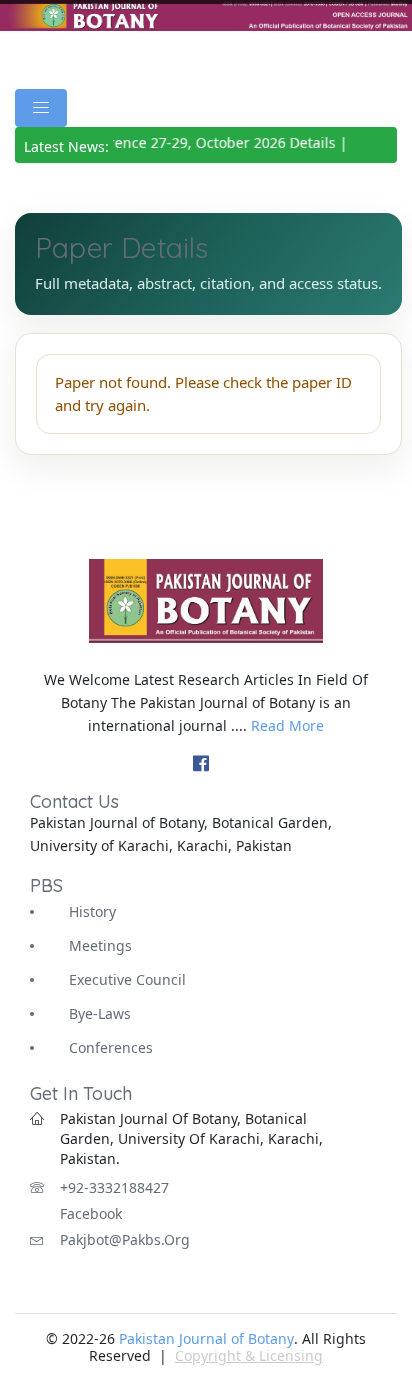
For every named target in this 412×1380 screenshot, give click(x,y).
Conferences (111, 1047)
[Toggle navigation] (41, 108)
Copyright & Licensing (249, 1355)
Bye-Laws (100, 1013)
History (92, 911)
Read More (287, 725)
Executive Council (127, 979)
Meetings (100, 945)
